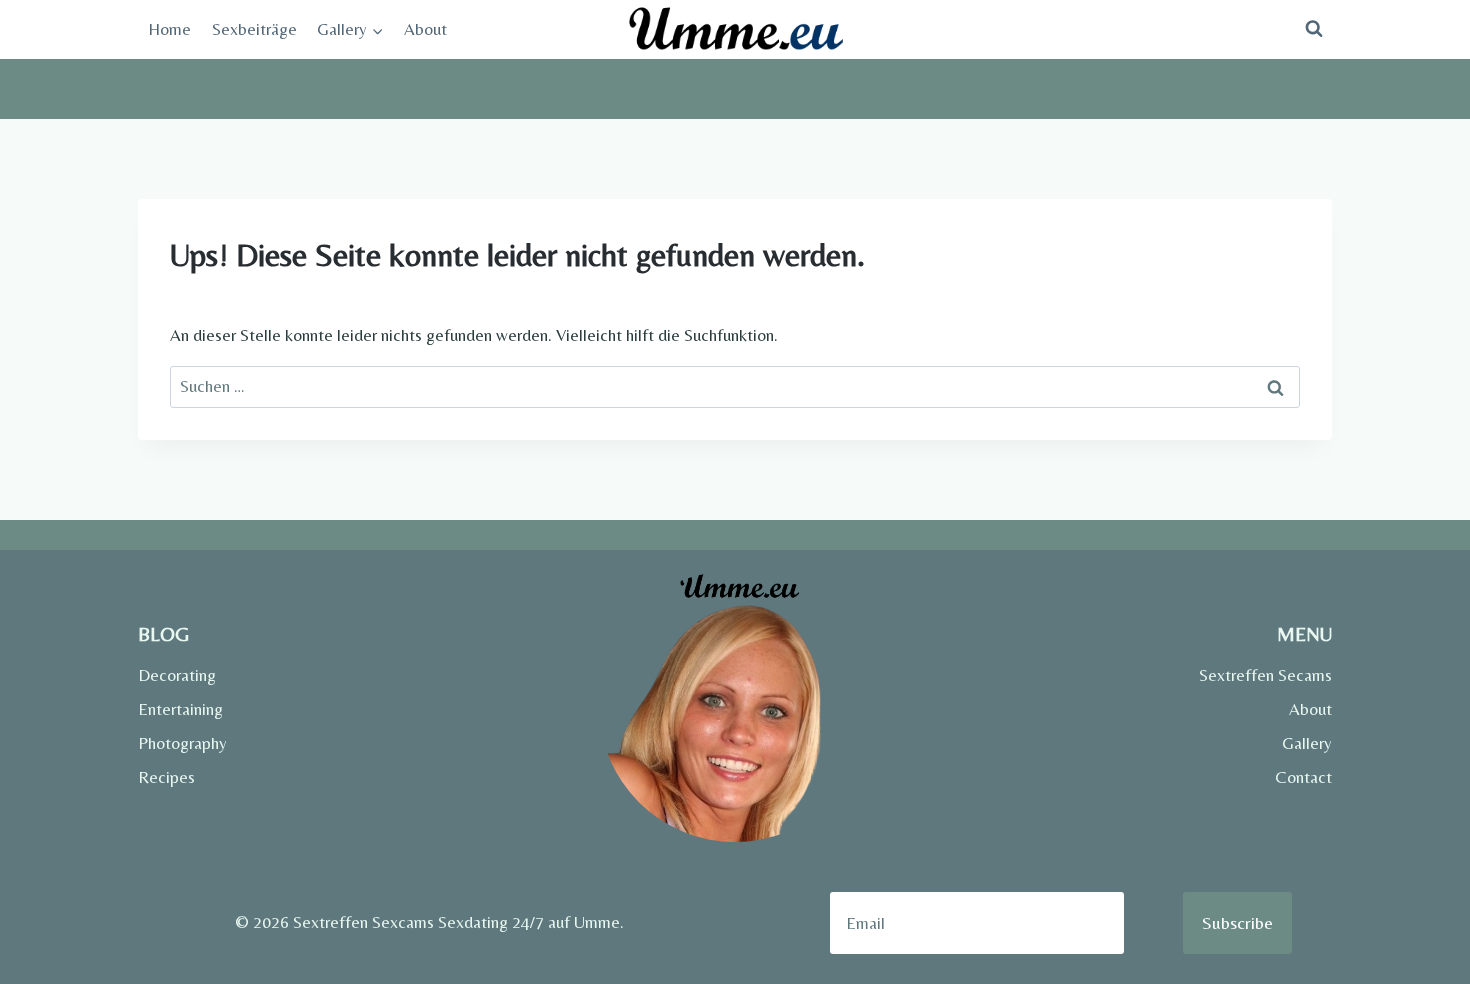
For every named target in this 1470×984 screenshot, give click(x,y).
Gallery (1307, 743)
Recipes (166, 777)
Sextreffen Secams (1265, 675)
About (425, 29)
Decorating (177, 675)
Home (169, 29)
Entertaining (180, 709)
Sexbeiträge (254, 29)
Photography (182, 743)
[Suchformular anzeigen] (1314, 29)
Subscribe (1237, 922)
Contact (1303, 777)
